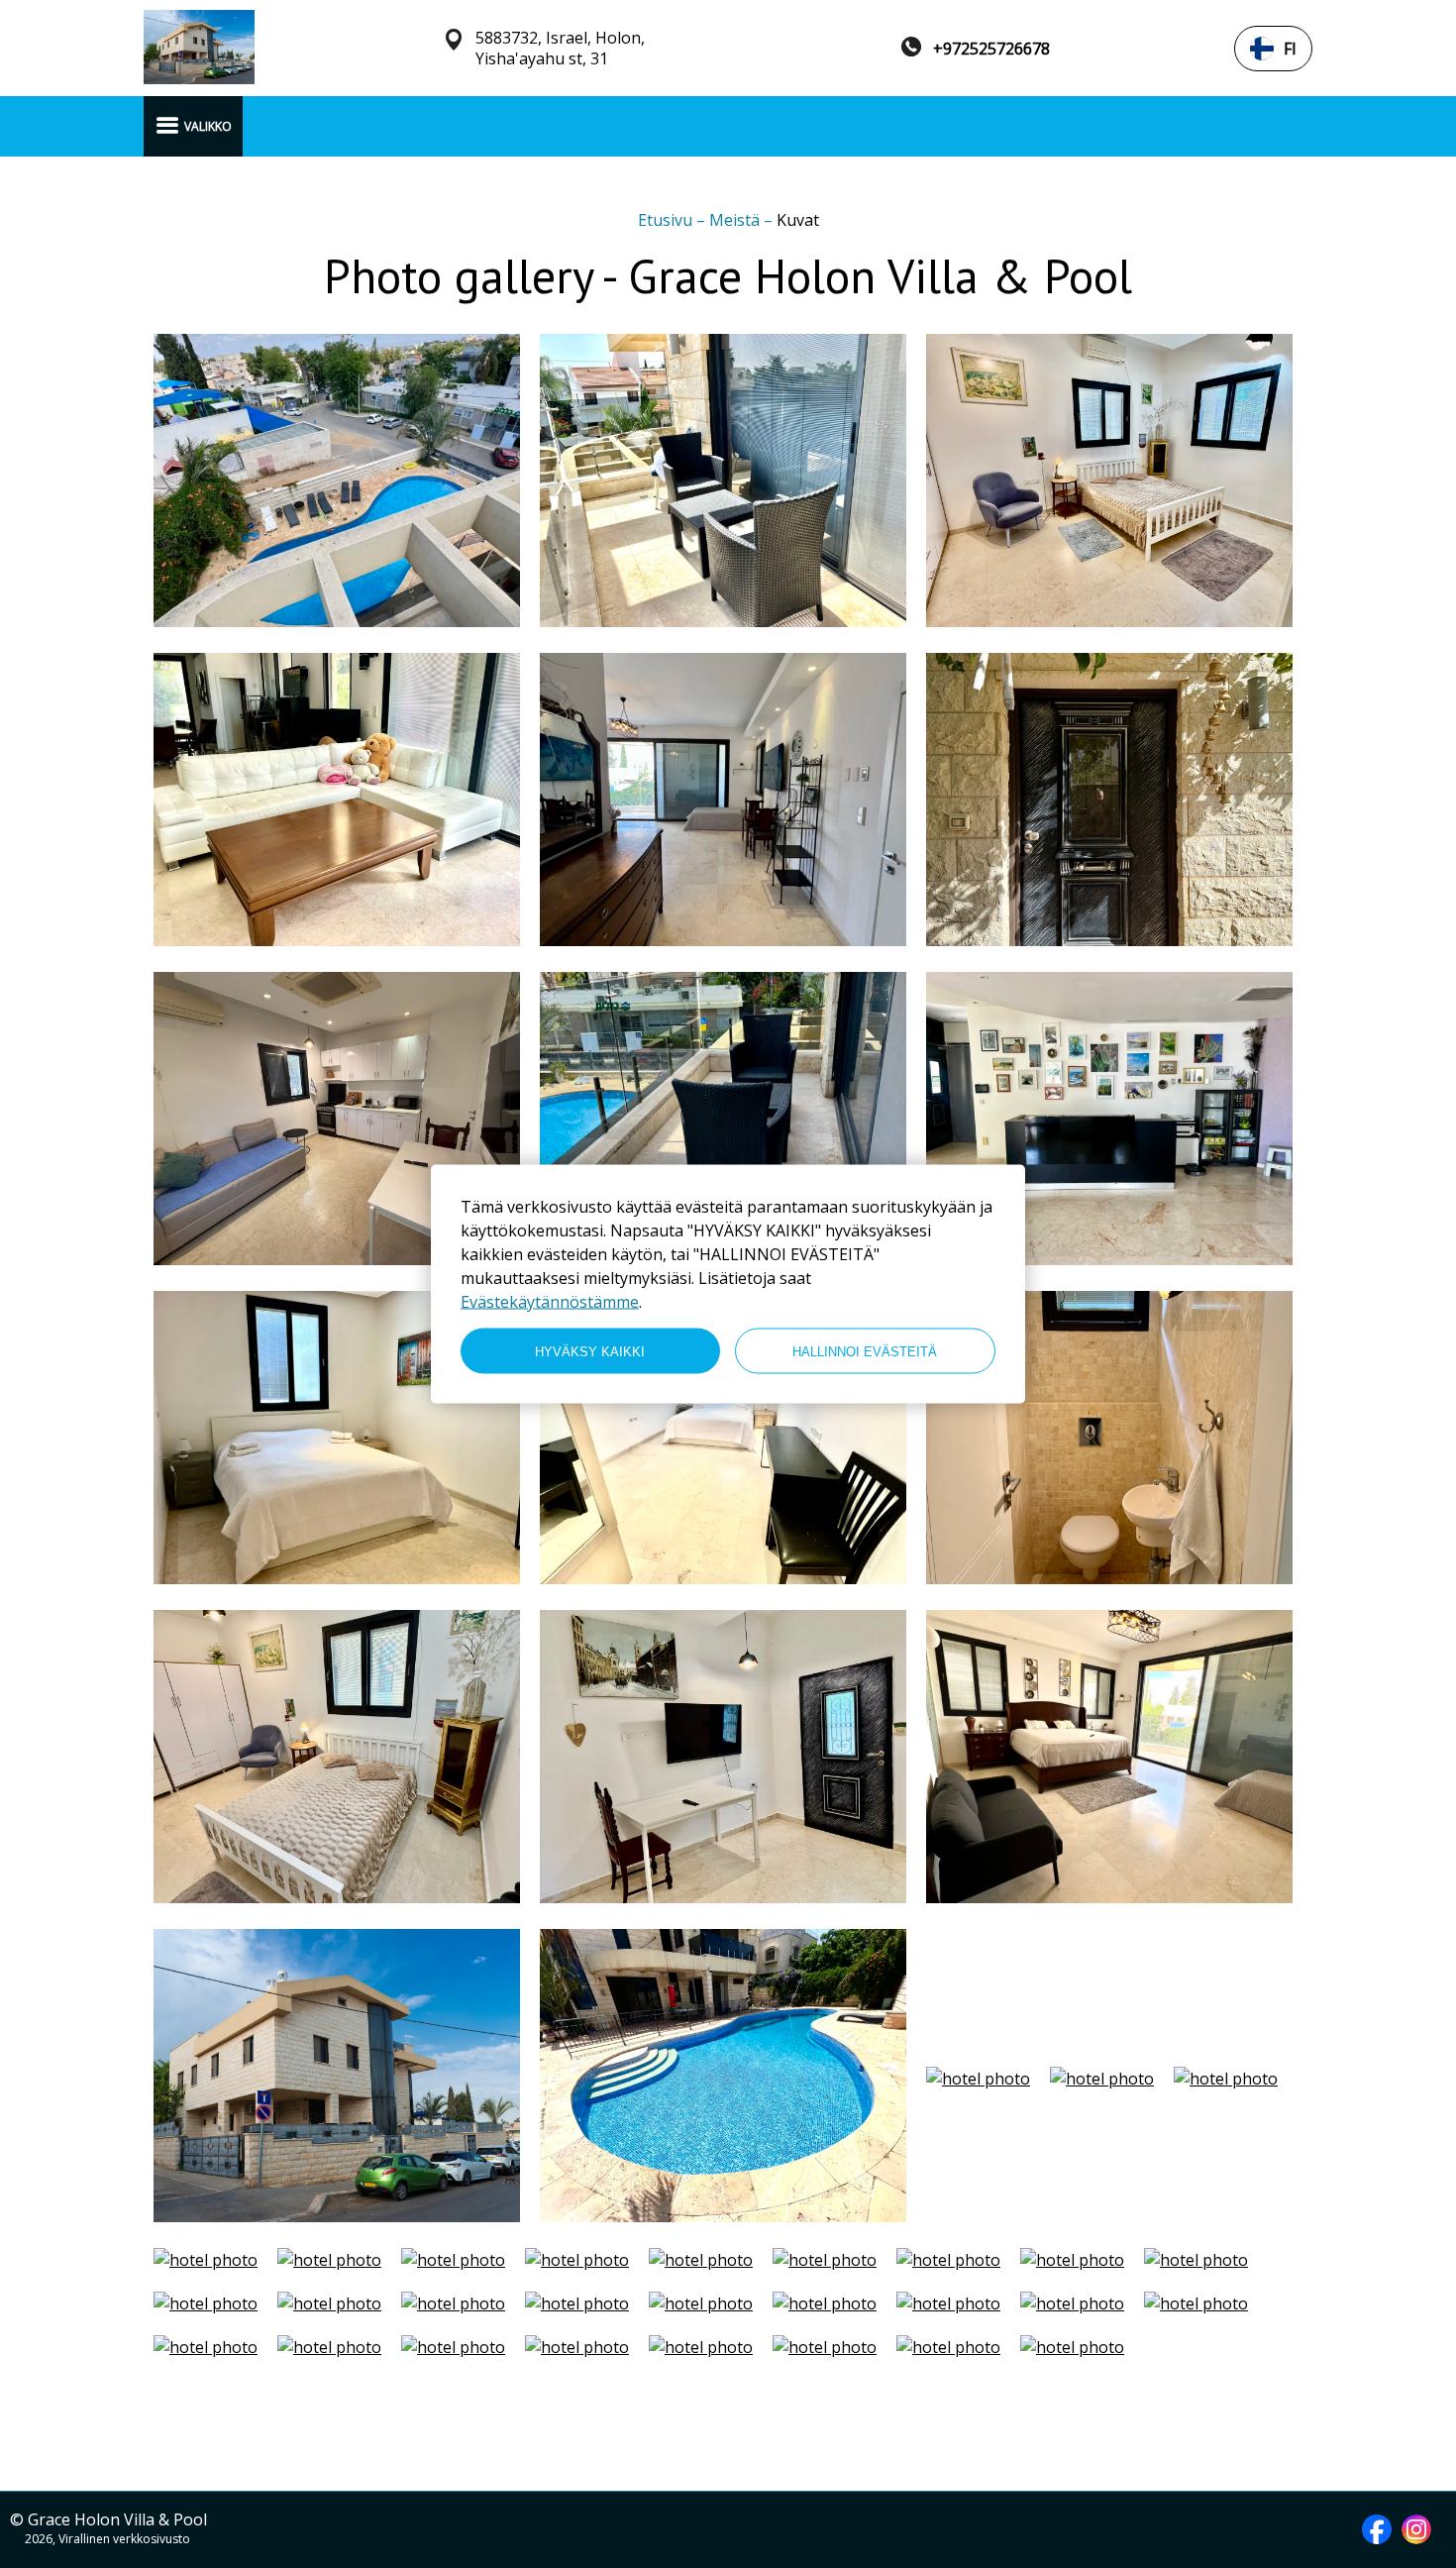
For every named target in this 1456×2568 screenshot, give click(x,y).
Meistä (736, 220)
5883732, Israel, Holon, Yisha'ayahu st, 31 (560, 49)
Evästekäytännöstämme (550, 1302)
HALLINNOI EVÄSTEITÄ (865, 1351)
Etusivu (667, 220)
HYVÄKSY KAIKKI (590, 1351)
